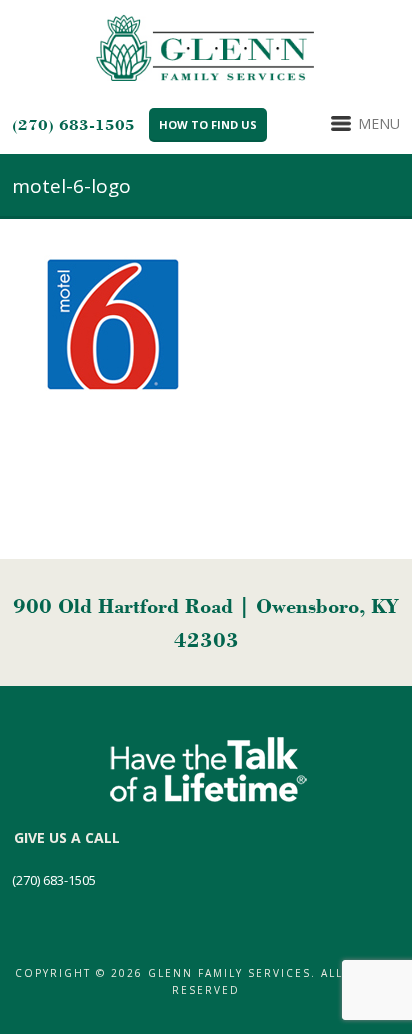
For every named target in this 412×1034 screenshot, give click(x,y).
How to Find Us (208, 124)
